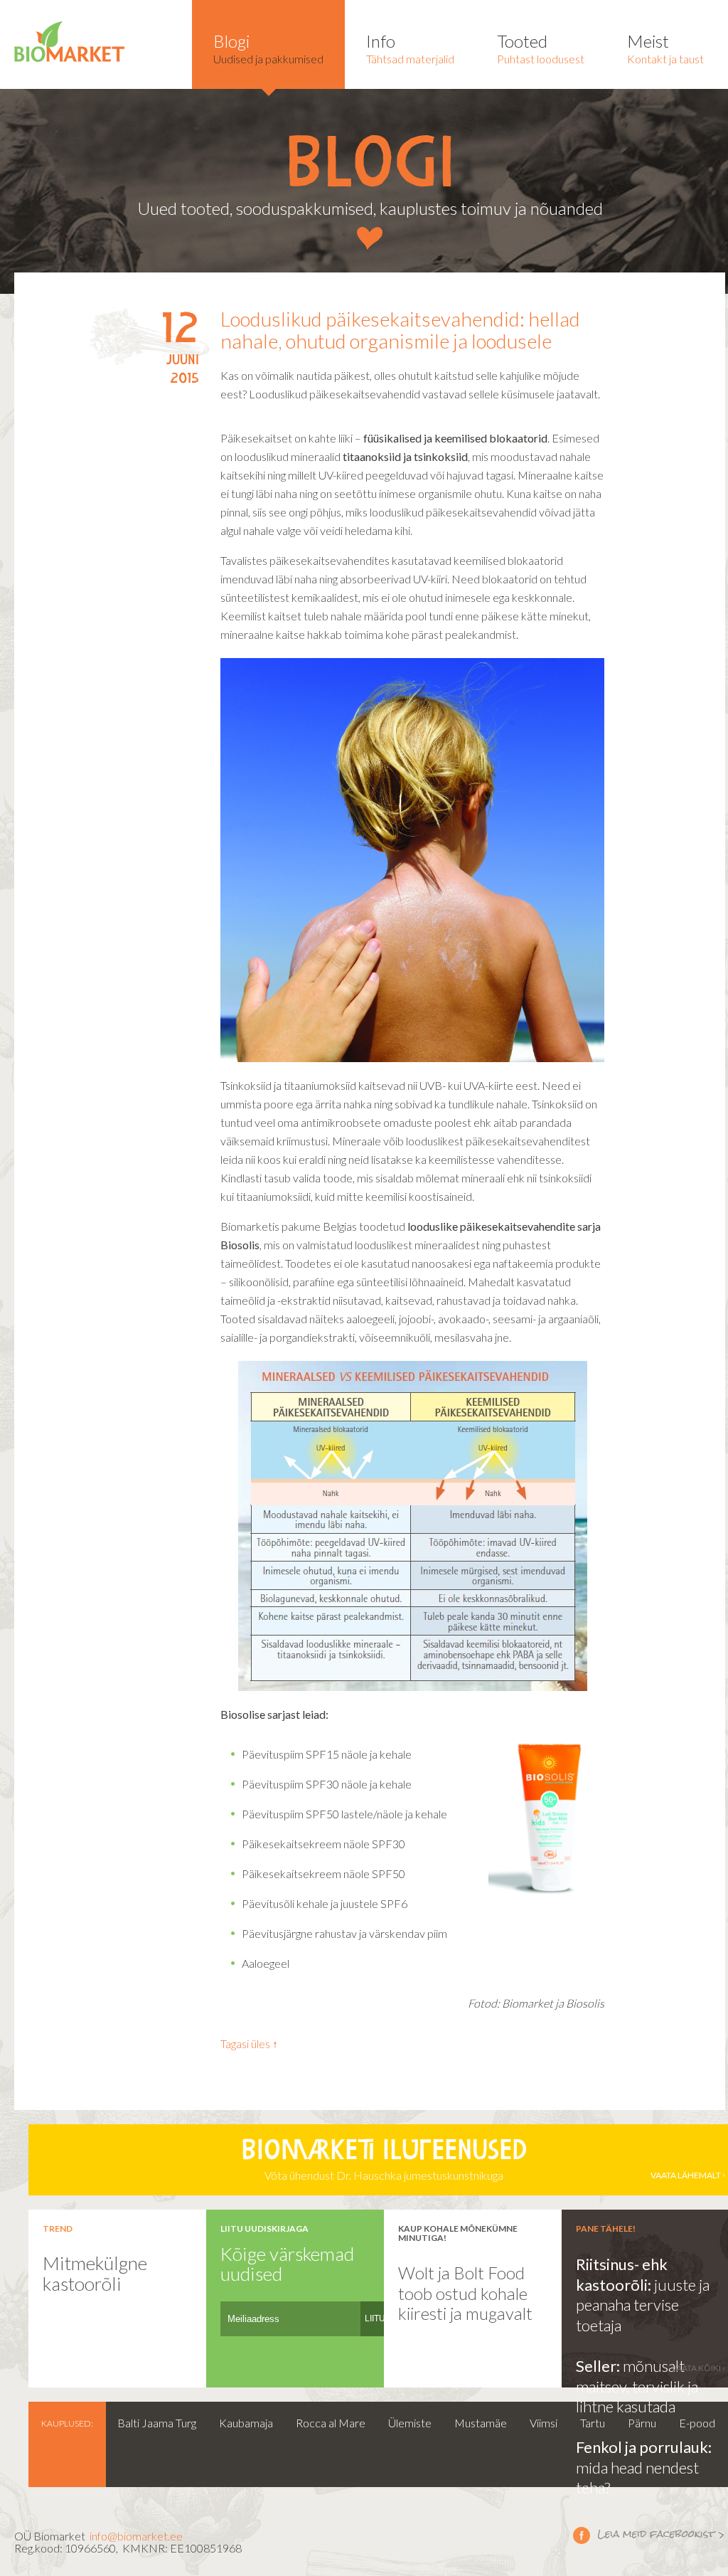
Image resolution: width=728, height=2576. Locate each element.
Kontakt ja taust (665, 48)
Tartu (593, 2423)
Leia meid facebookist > (649, 2535)
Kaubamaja (246, 2423)
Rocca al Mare (331, 2423)
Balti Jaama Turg (157, 2423)
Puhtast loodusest (541, 48)
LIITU (375, 2318)
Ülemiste (410, 2423)
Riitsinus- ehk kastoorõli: (622, 2274)
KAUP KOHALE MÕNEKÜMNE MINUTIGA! (458, 2233)
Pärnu (642, 2423)
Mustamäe (481, 2423)
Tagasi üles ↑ (249, 2044)
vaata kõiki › (698, 2368)
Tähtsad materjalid (410, 48)
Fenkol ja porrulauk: (644, 2447)
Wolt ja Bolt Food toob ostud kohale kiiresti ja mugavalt (465, 2293)
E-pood (697, 2423)
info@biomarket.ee (136, 2536)
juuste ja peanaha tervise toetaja (643, 2305)
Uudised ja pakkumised (268, 48)
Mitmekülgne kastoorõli (95, 2273)
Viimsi (544, 2423)
